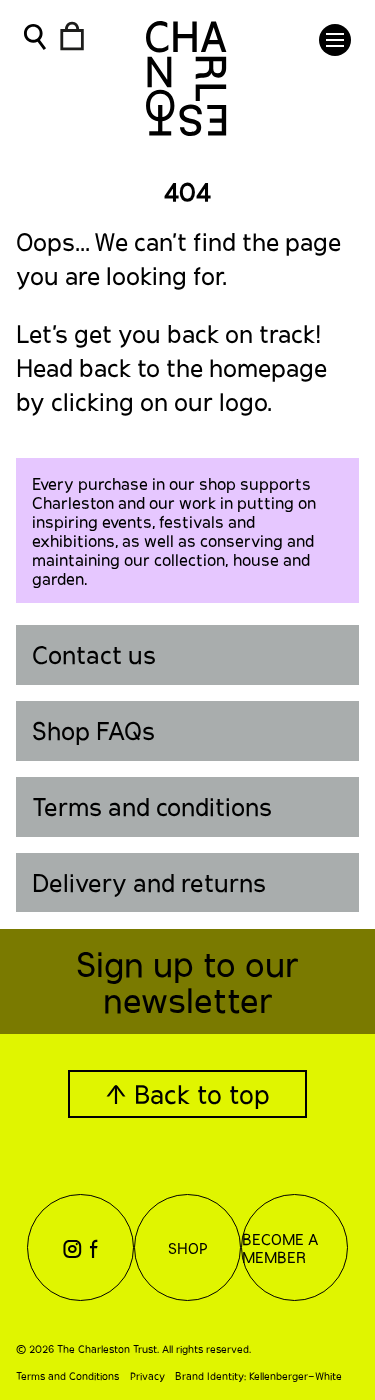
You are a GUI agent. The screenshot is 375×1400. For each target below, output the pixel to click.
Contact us (94, 654)
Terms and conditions (152, 806)
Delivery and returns (149, 882)
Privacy (147, 1376)
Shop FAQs (93, 730)
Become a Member (280, 1248)
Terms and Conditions (67, 1376)
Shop (188, 1248)
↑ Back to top (187, 1093)
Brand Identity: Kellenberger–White (258, 1376)
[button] (335, 40)
